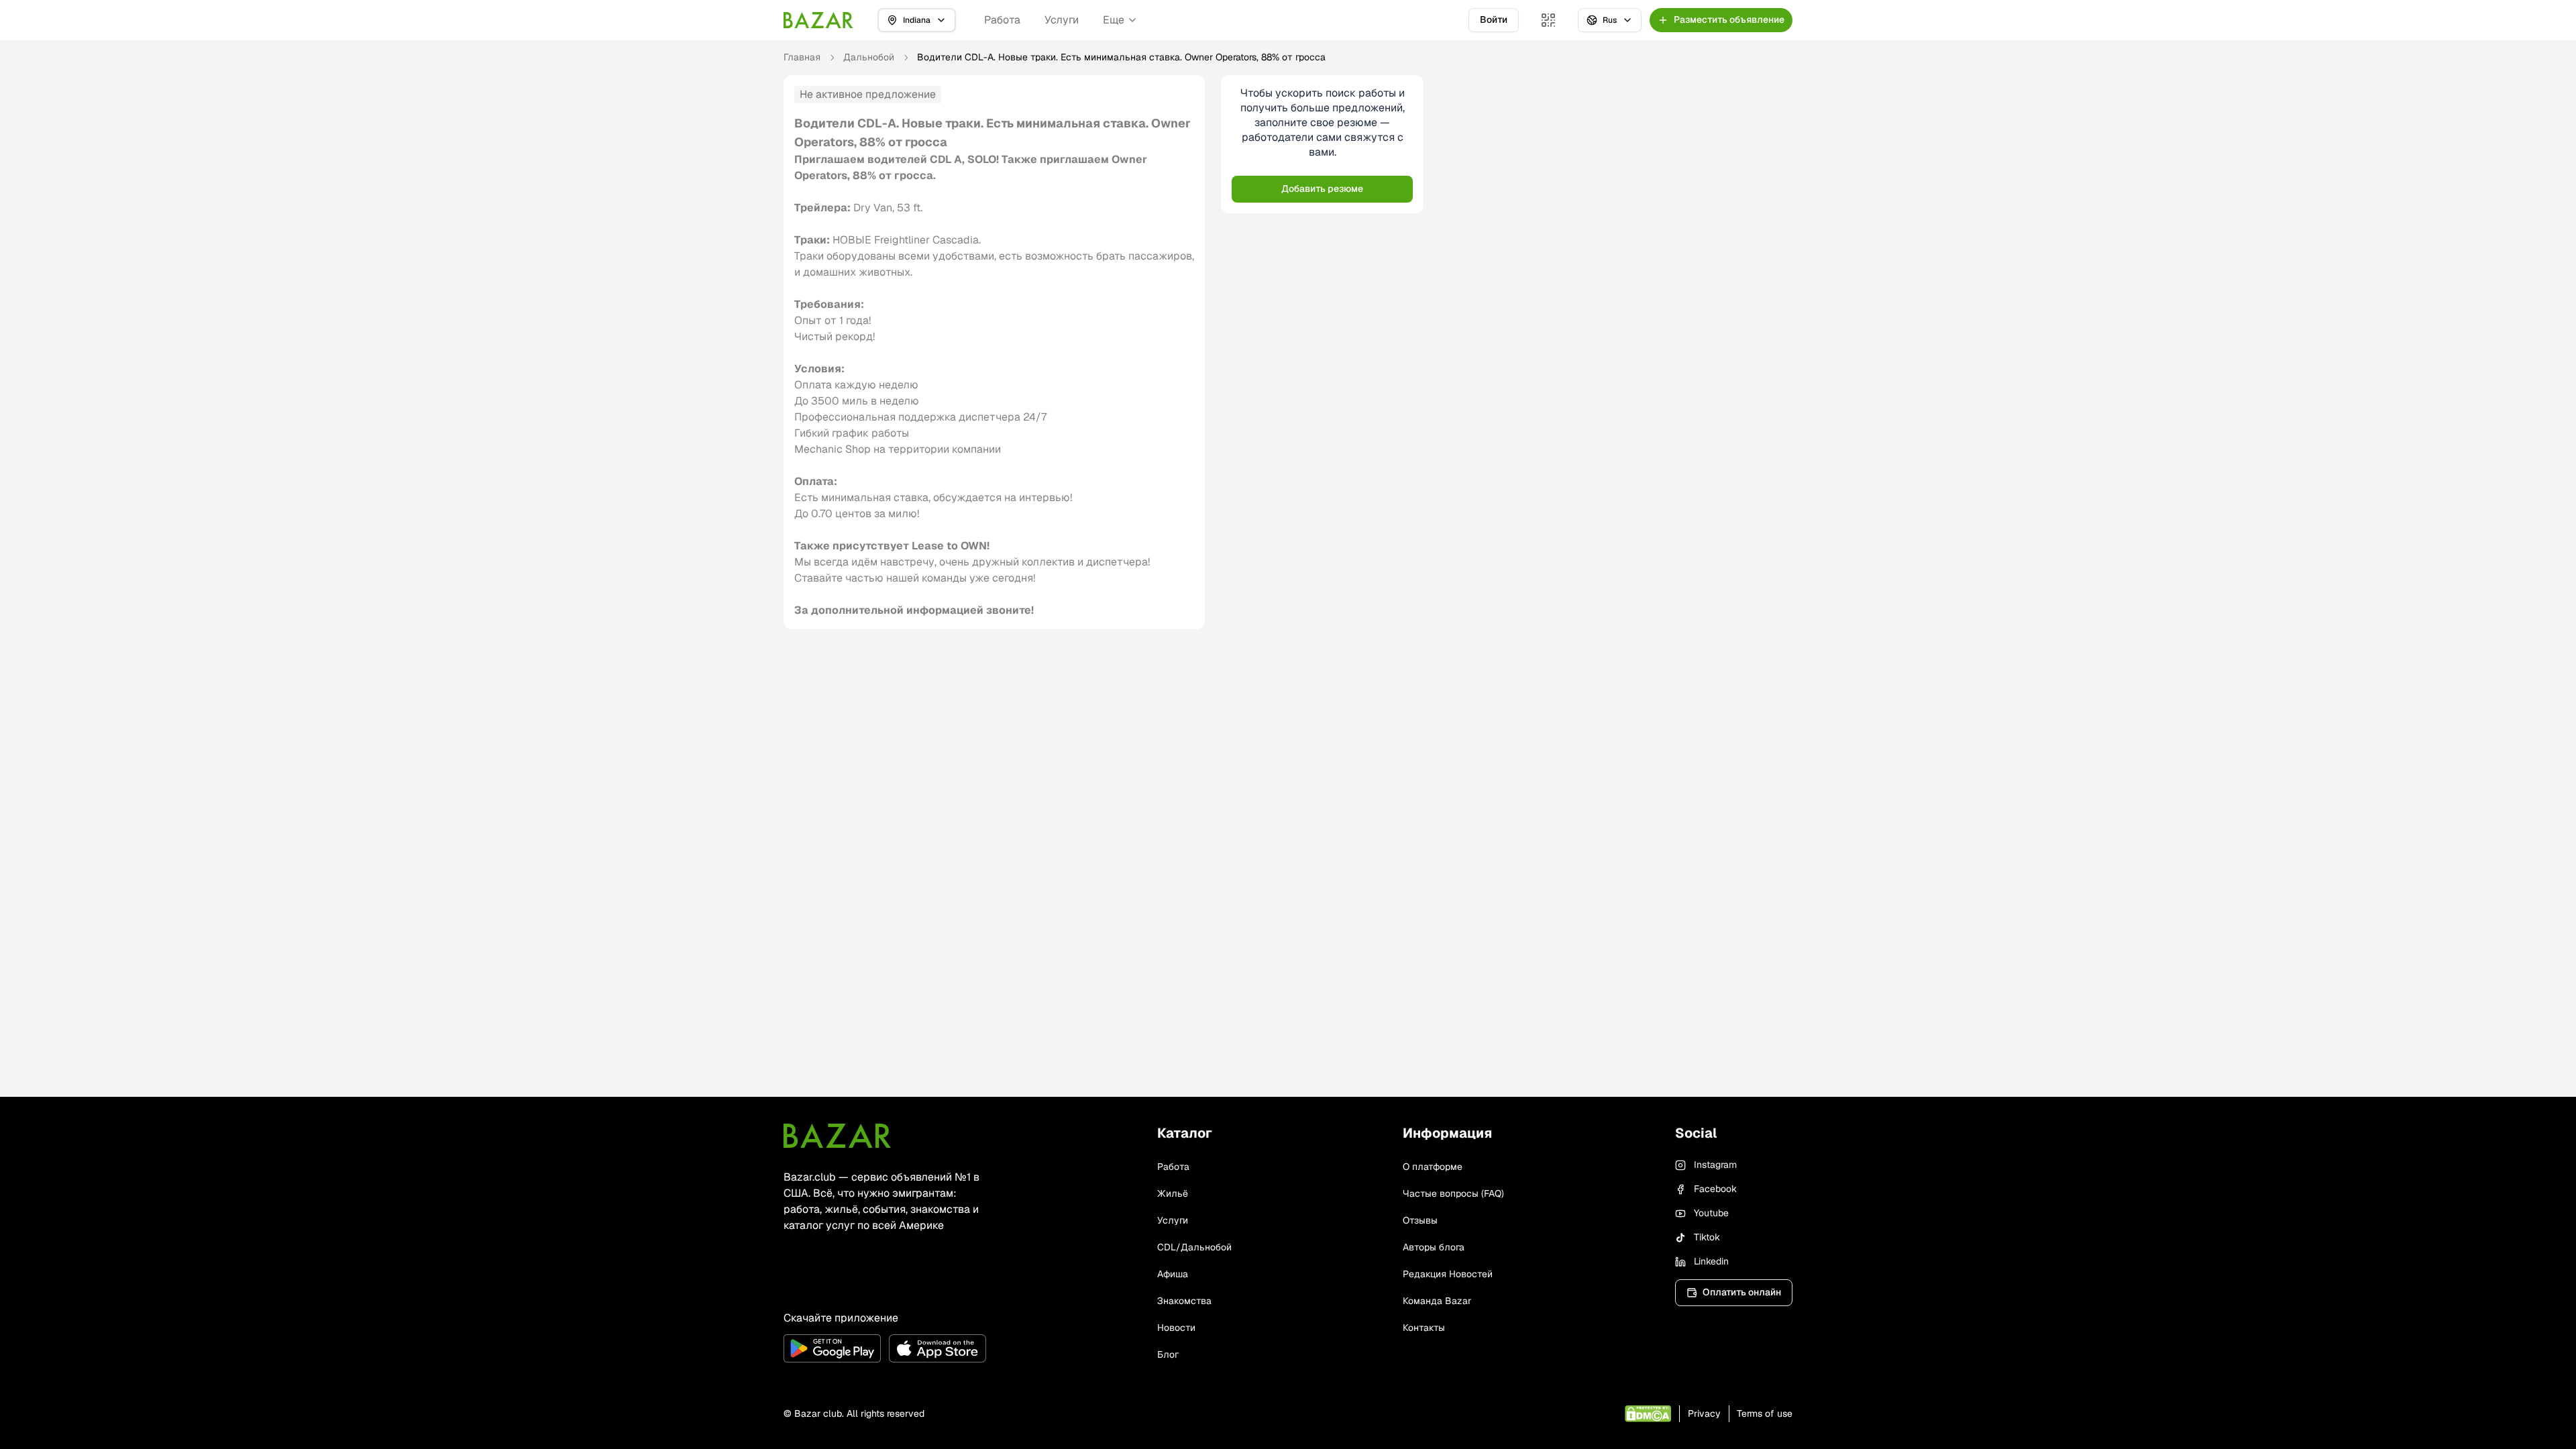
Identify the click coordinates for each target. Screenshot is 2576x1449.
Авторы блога (1434, 1247)
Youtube (1711, 1213)
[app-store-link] (937, 1348)
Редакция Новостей (1448, 1274)
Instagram (1715, 1165)
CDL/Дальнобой (1194, 1247)
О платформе (1433, 1167)
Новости (1176, 1328)
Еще (1114, 20)
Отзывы (1420, 1220)
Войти (1494, 19)
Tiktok (1707, 1237)
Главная (802, 57)
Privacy (1704, 1413)
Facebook (1715, 1189)
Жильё (1173, 1193)
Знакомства (1184, 1301)
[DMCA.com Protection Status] (1648, 1414)
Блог (1168, 1354)
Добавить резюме (1322, 189)
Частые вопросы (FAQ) (1453, 1193)
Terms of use (1765, 1413)
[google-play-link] (832, 1348)
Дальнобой (869, 57)
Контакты (1424, 1328)
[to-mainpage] (837, 1136)
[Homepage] (818, 20)
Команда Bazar (1437, 1301)
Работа (1002, 20)
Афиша (1173, 1274)
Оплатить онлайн (1742, 1292)
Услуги (1062, 20)
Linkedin (1711, 1261)
